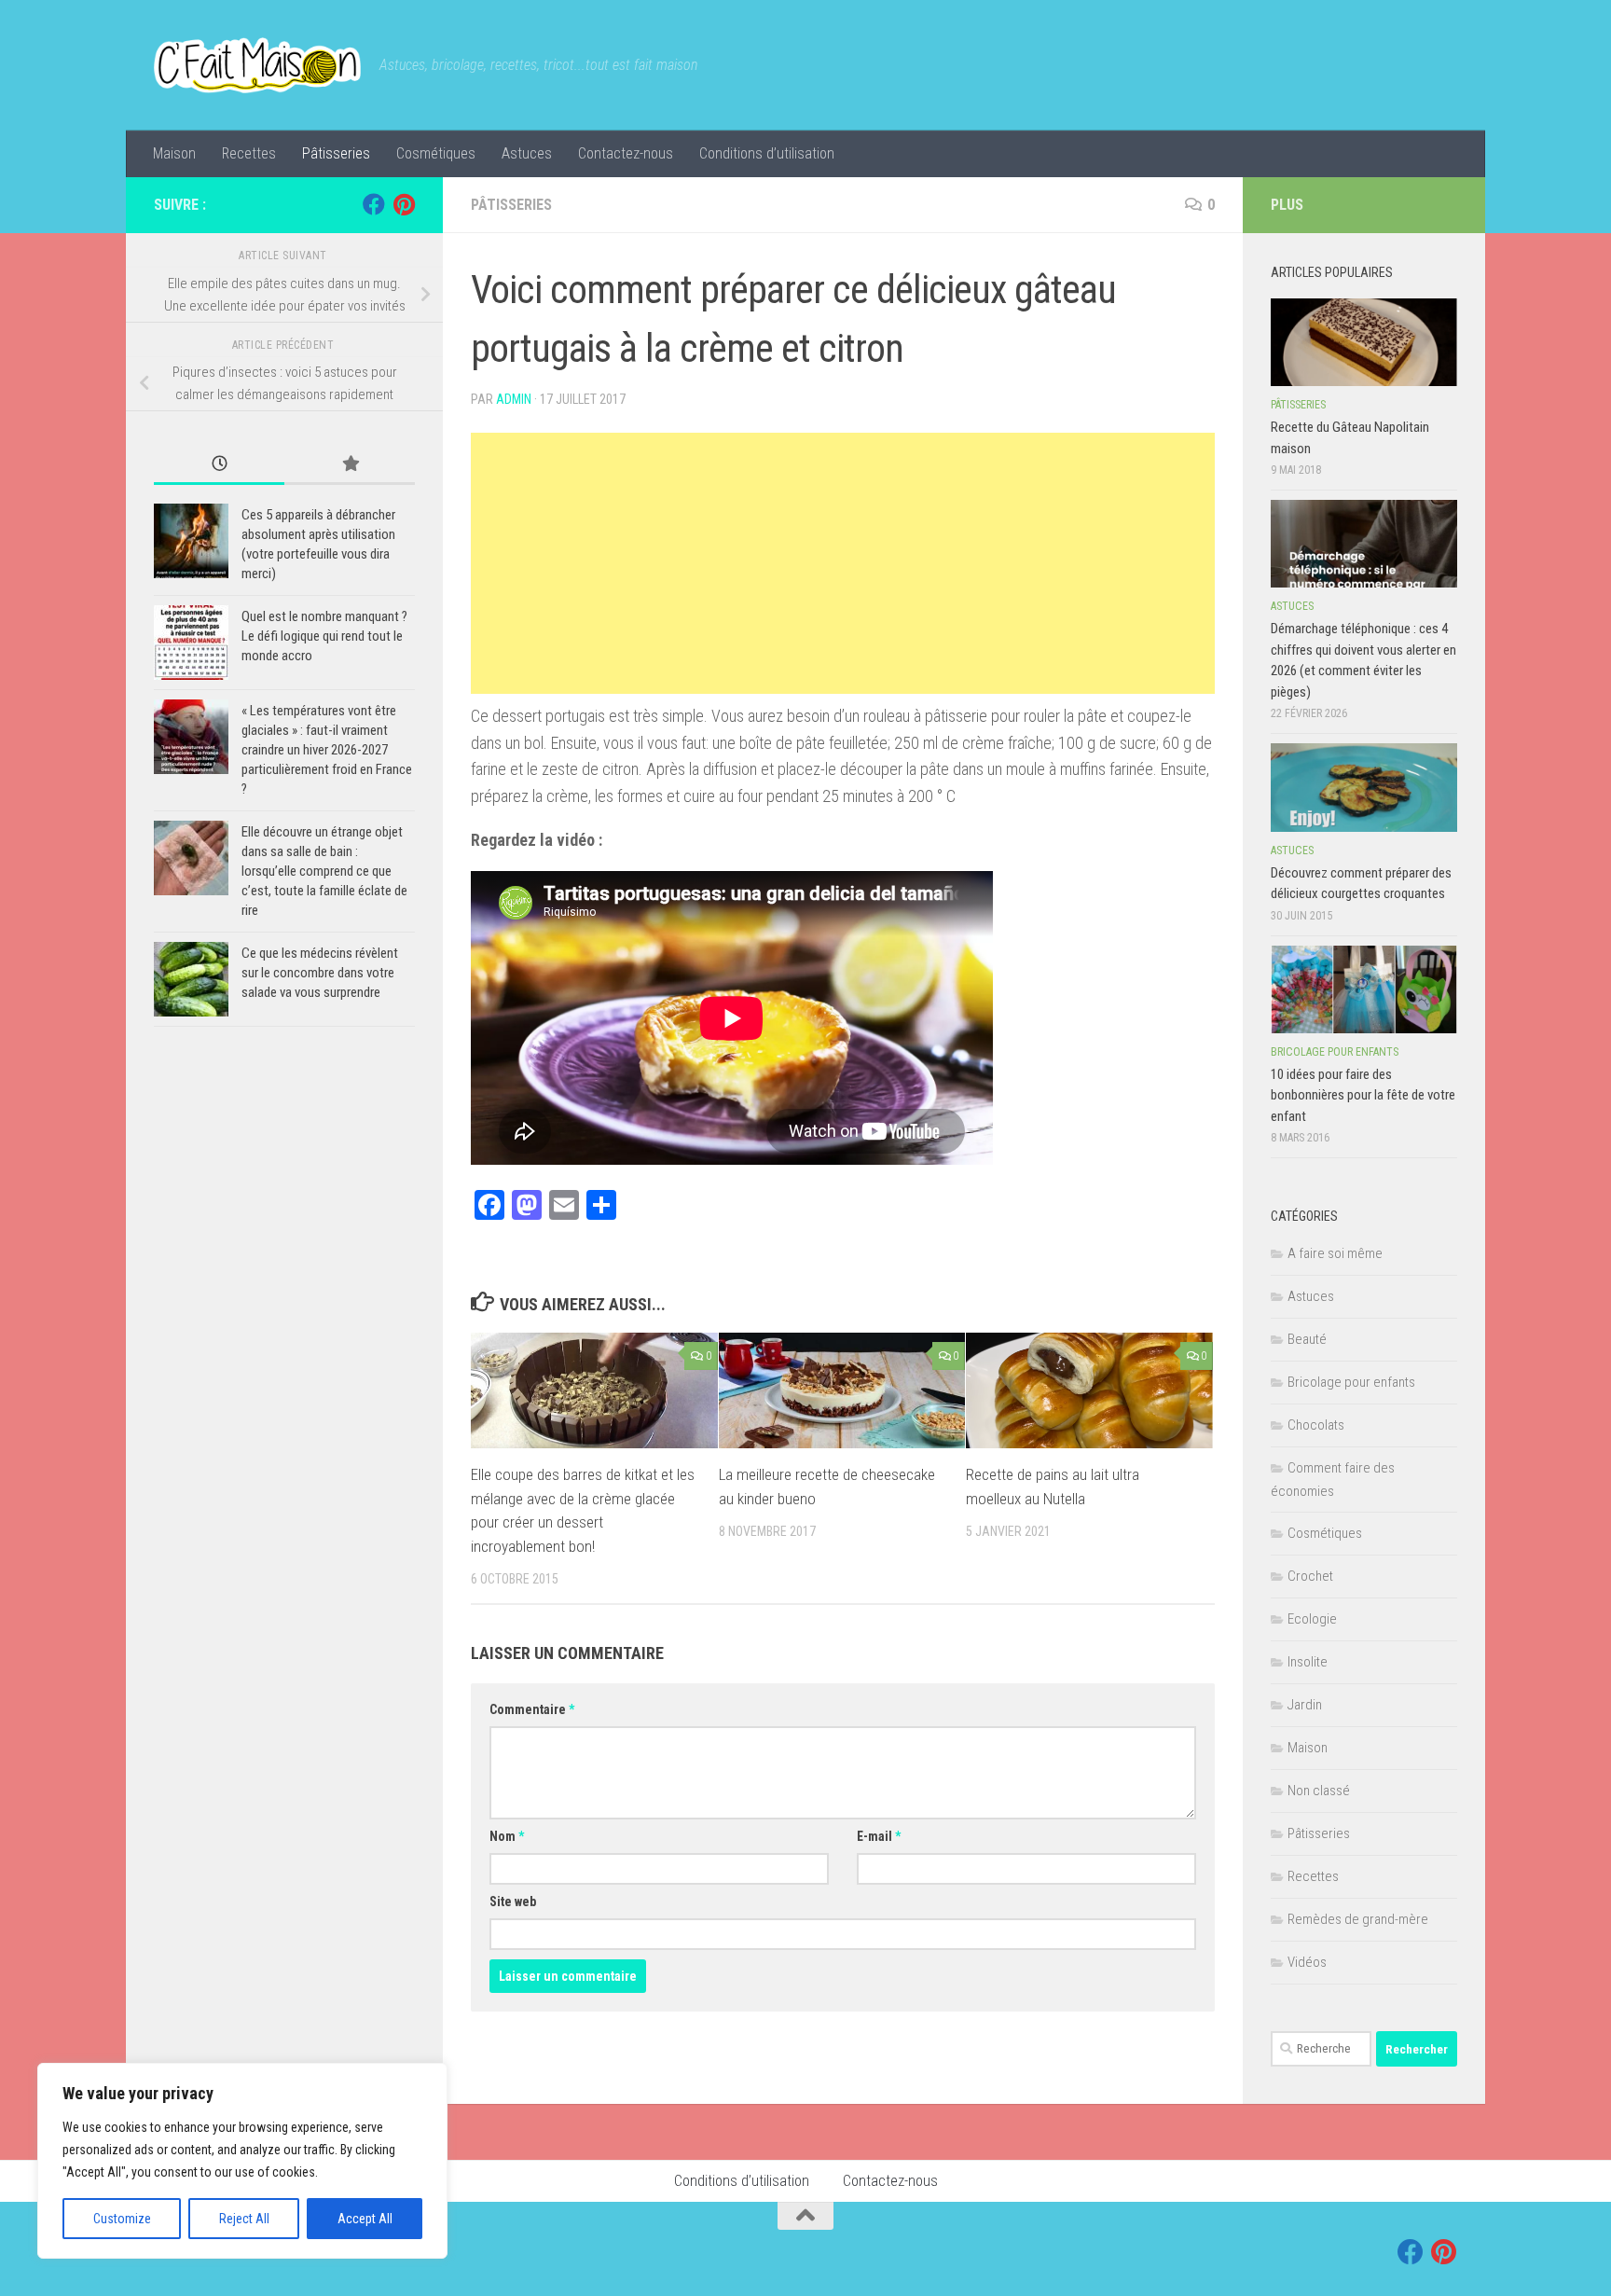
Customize (122, 2219)
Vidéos (1307, 1962)
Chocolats (1316, 1425)
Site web (513, 1902)
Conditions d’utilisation (767, 153)
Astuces (527, 153)
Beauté (1307, 1339)
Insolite (1308, 1662)
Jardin (1305, 1705)
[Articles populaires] (350, 465)
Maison (174, 153)
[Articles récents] (219, 465)
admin (514, 399)
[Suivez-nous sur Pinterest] (404, 204)
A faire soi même (1335, 1253)
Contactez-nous (626, 153)
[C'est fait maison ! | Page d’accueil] (257, 65)
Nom (507, 1836)
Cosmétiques (436, 153)
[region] (242, 2161)
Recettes (249, 153)
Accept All (365, 2219)
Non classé (1319, 1791)
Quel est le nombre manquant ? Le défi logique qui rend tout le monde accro (324, 636)
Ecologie (1312, 1619)
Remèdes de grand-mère (1358, 1919)
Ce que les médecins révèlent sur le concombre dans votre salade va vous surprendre (320, 973)
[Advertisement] (843, 563)
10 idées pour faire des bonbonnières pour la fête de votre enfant (1363, 1095)
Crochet (1310, 1576)
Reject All (244, 2219)
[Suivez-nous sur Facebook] (374, 204)
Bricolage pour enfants (1335, 1052)
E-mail (879, 1836)
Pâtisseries (336, 153)
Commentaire (532, 1709)
